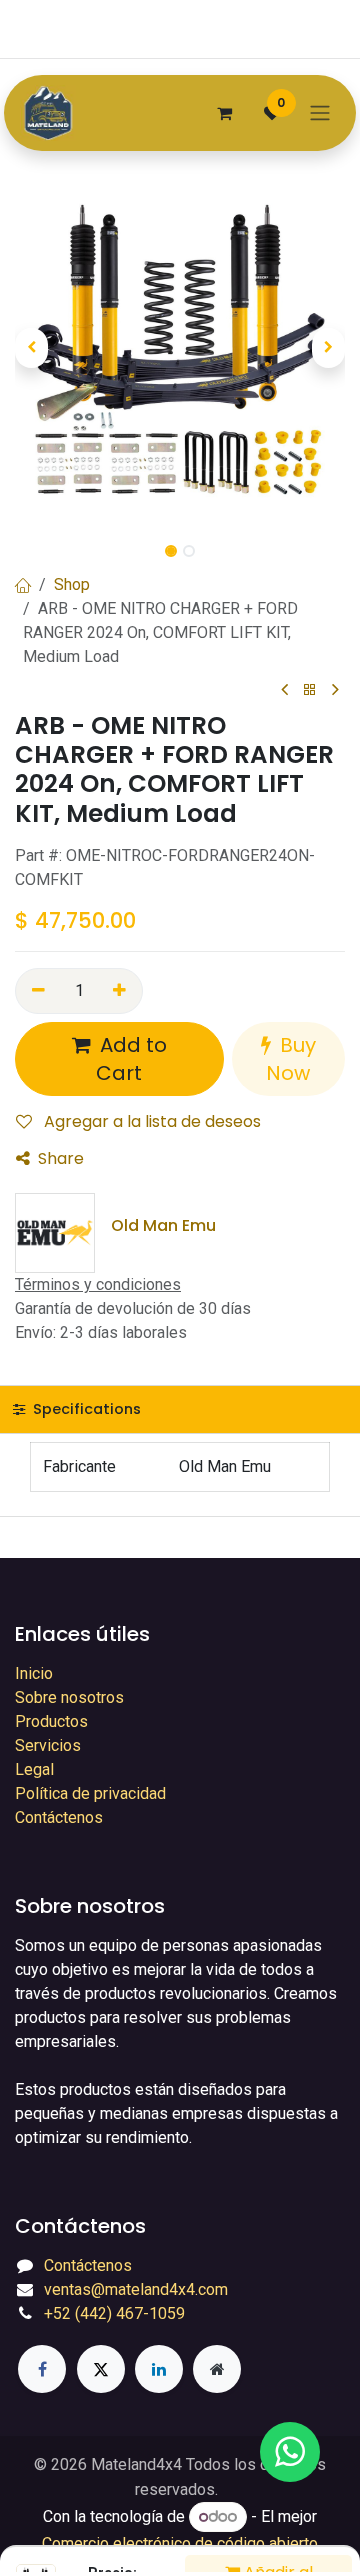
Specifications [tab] (85, 1409)
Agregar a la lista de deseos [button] (150, 1121)
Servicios (48, 1745)
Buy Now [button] (291, 1059)
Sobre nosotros (69, 1697)
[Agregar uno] (120, 991)
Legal (34, 1769)
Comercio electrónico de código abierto (180, 2543)
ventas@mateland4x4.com (136, 2289)
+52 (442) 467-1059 (114, 2313)
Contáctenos (59, 1817)
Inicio (34, 1673)
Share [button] (61, 1158)
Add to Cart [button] (131, 1059)
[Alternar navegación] (320, 113)
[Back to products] (310, 690)
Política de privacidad (90, 1793)
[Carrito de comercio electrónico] (224, 113)
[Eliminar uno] (38, 991)
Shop (72, 584)
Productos (51, 1721)
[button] (31, 348)
